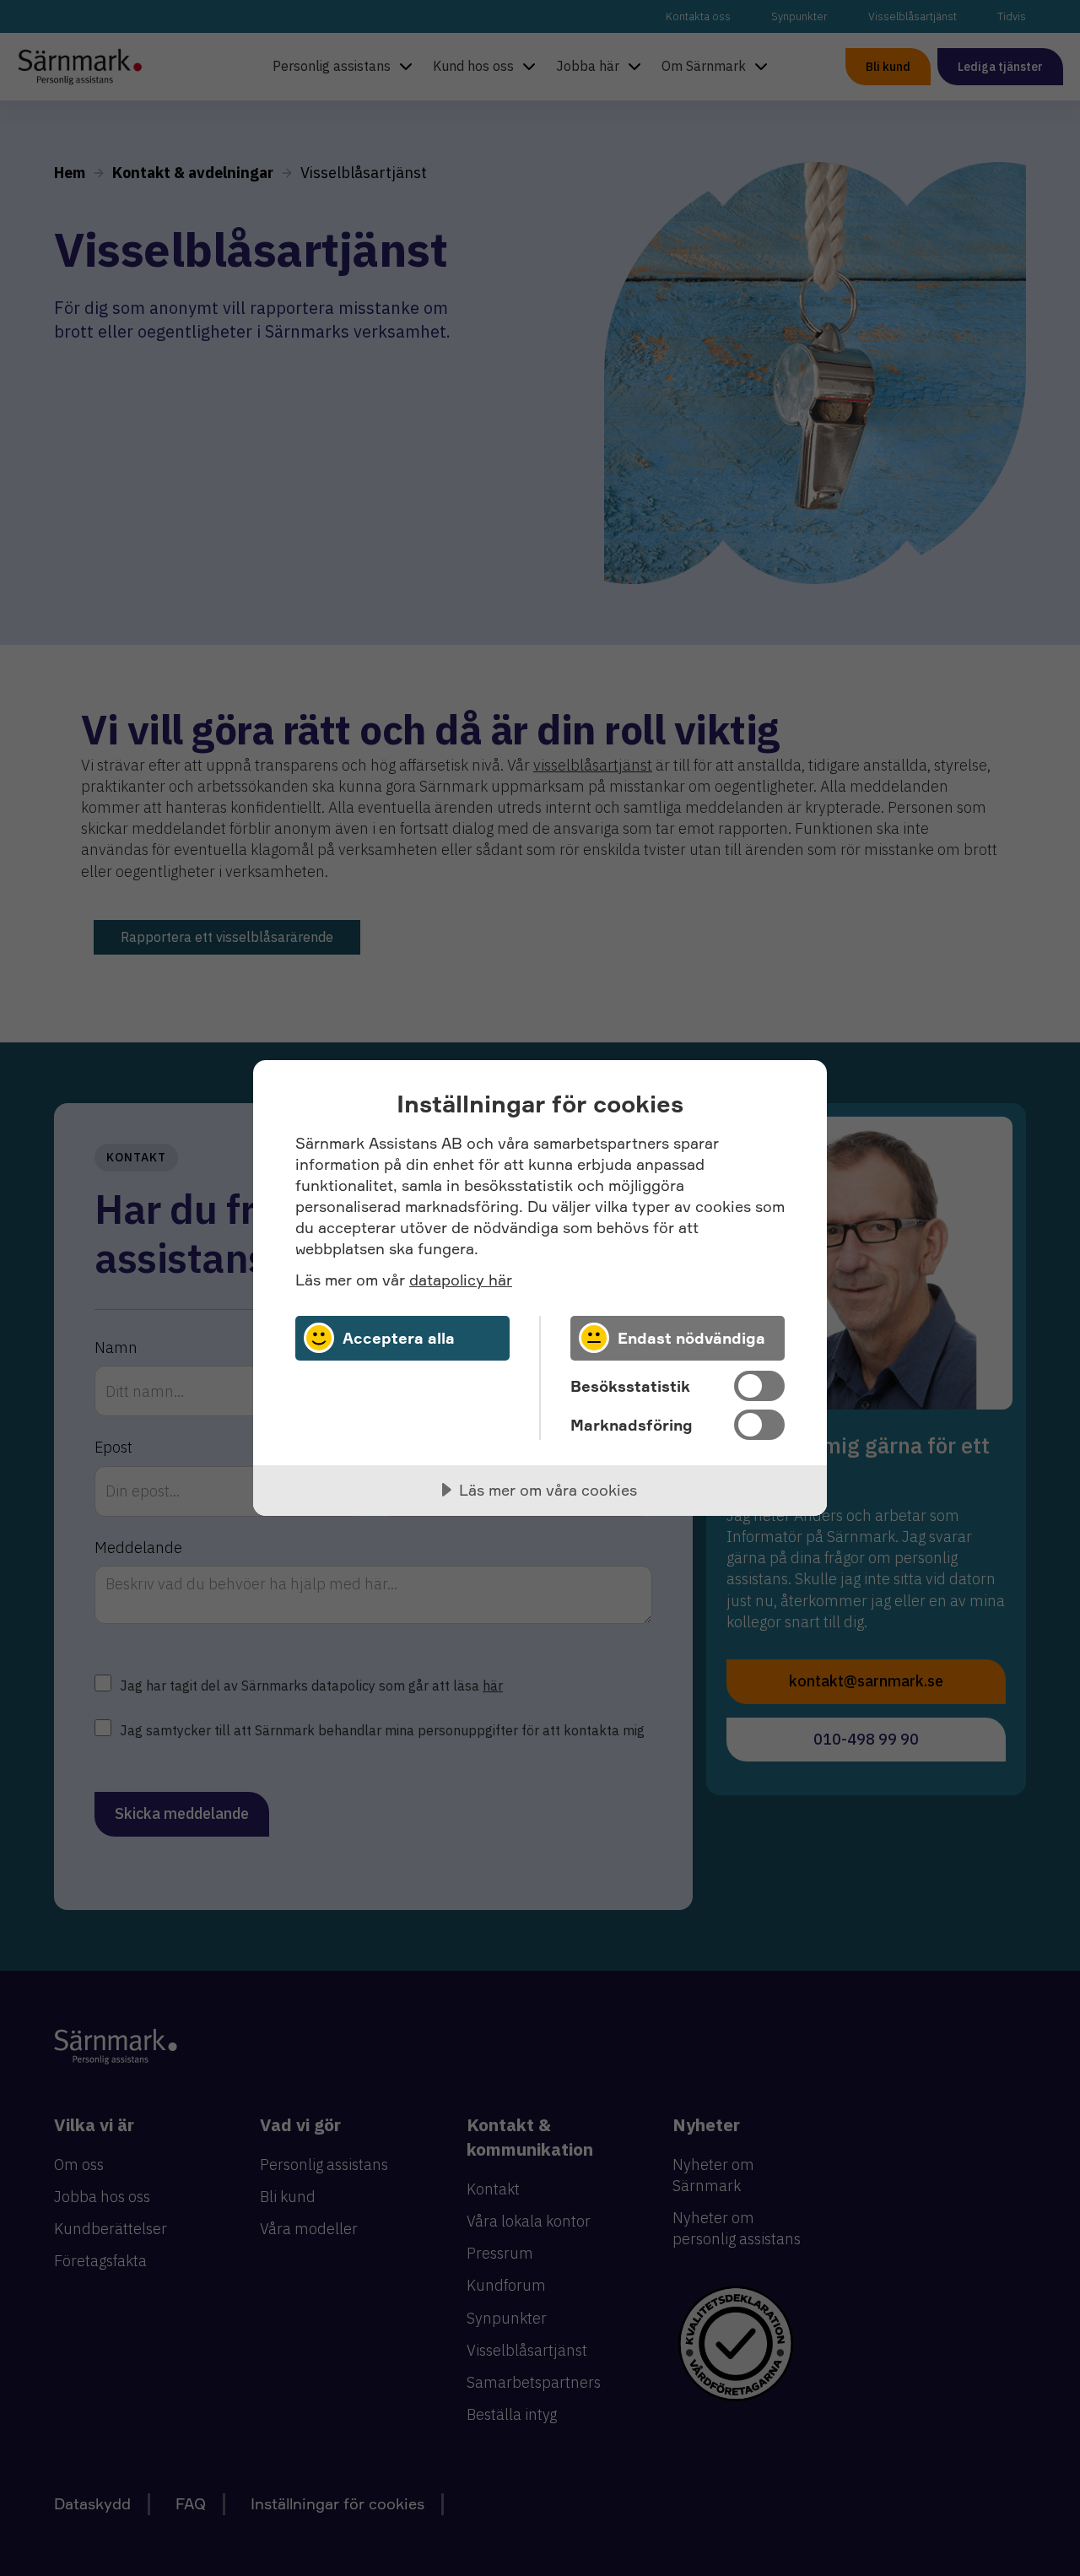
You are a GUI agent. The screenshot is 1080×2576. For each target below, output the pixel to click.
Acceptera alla (399, 1338)
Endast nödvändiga (691, 1338)
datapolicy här (461, 1280)
